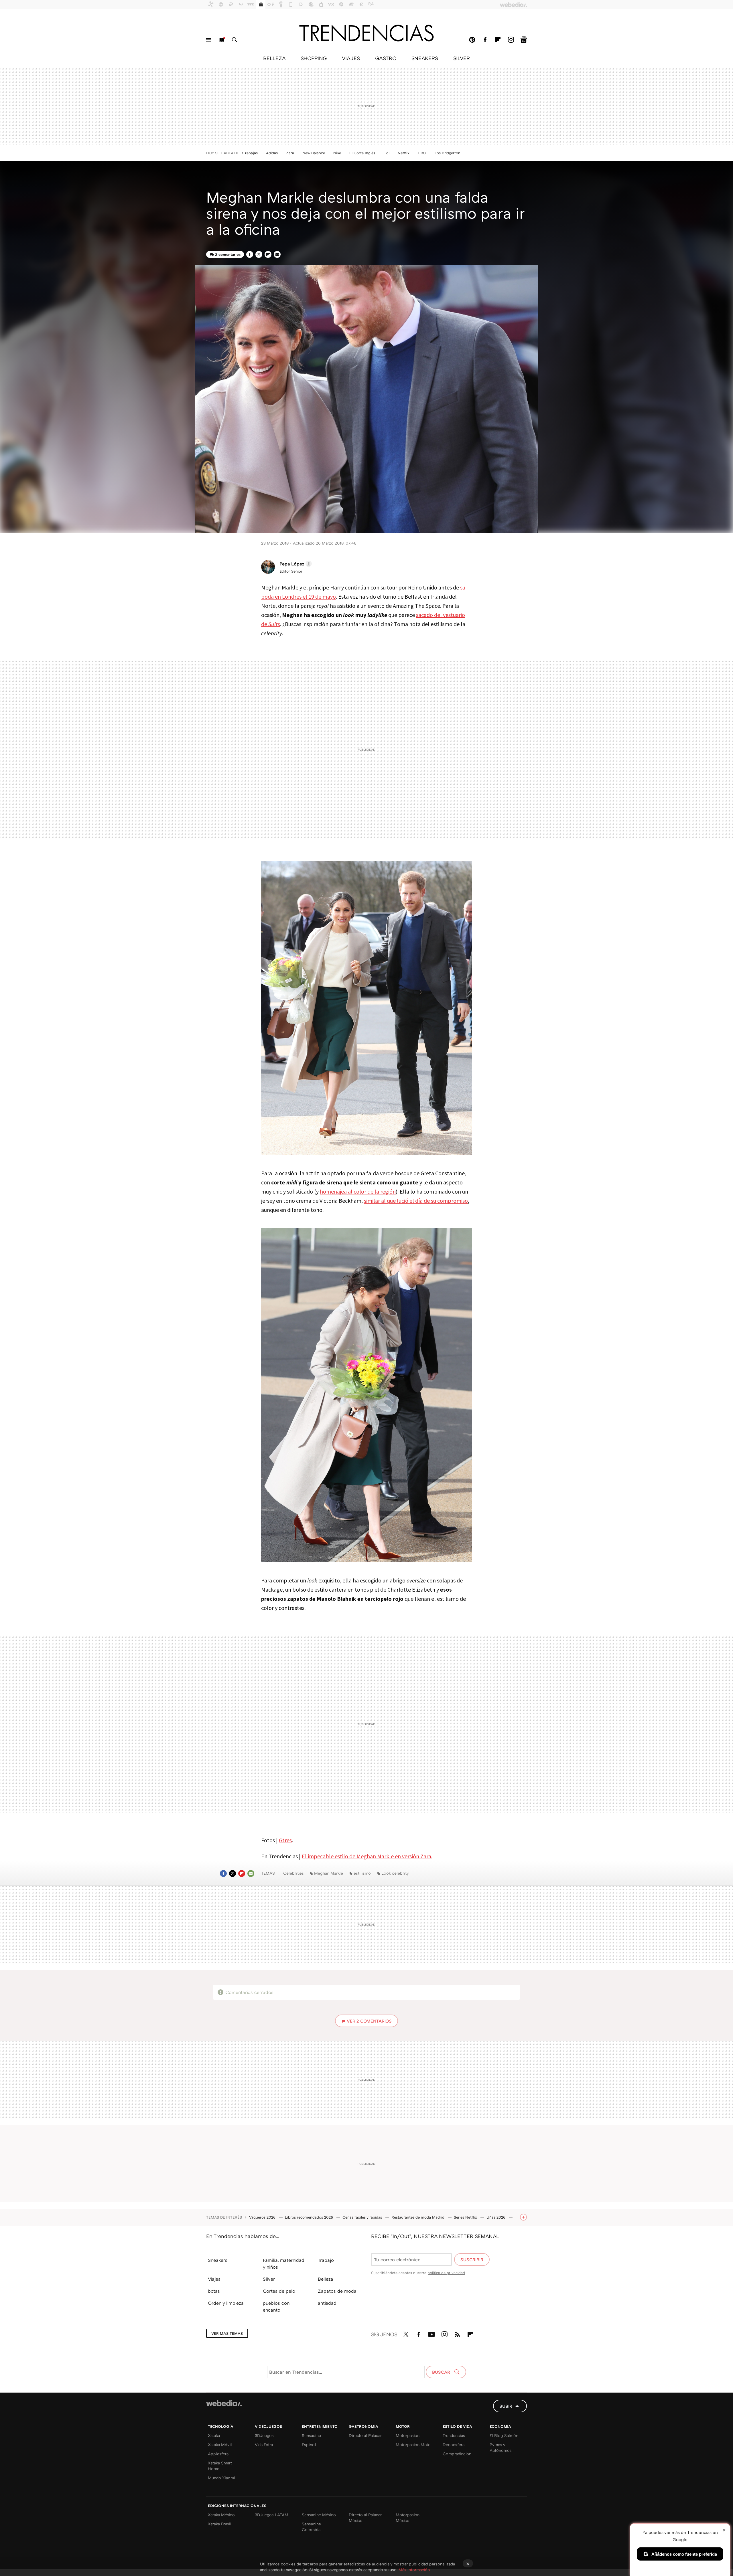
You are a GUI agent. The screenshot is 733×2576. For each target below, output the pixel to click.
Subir (506, 2406)
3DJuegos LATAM (272, 2515)
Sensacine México (319, 2515)
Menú (209, 40)
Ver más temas (227, 2333)
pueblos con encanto (276, 2306)
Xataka (214, 2435)
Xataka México (221, 2515)
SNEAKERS (425, 58)
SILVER (462, 58)
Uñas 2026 (496, 2217)
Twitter (259, 254)
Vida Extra (264, 2445)
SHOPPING (314, 58)
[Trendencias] (366, 33)
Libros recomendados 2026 (310, 2217)
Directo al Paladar (365, 2435)
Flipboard (498, 40)
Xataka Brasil (220, 2524)
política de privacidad (446, 2273)
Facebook (485, 40)
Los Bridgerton (448, 153)
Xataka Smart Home (220, 2466)
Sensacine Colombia (311, 2527)
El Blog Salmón (504, 2435)
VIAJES (351, 58)
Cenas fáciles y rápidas (363, 2217)
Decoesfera (454, 2445)
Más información (414, 2570)
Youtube (431, 2333)
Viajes (214, 2279)
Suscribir (472, 2260)
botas (214, 2291)
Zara (290, 153)
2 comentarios (228, 254)
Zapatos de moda (337, 2291)
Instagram (511, 40)
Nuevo (222, 40)
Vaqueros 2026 (263, 2217)
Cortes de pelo (279, 2291)
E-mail (277, 254)
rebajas (251, 153)
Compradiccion (457, 2454)
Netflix (404, 153)
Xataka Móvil (220, 2445)
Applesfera (218, 2454)
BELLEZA (274, 58)
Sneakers (218, 2260)
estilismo (362, 1873)
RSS (457, 2333)
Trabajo (326, 2260)
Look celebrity (395, 1873)
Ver (369, 2021)
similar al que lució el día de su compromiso (416, 1201)
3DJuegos (264, 2435)
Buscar (235, 40)
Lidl (386, 153)
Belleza (326, 2279)
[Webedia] (224, 2403)
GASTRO (386, 58)
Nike (337, 153)
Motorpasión (408, 2435)
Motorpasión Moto (413, 2445)
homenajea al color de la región (358, 1191)
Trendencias (454, 2435)
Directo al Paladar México (365, 2517)
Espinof (309, 2445)
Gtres (285, 1840)
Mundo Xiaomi (221, 2478)
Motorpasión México (408, 2517)
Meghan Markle (329, 1873)
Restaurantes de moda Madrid (418, 2217)
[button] (295, 564)
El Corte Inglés (362, 153)
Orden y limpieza (226, 2303)
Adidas (272, 153)
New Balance (314, 153)
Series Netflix (466, 2217)
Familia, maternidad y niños (284, 2264)
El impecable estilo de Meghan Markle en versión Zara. (367, 1856)
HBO (422, 153)
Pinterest (472, 40)
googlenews (524, 40)
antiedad (327, 2303)
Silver (269, 2279)
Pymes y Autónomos (501, 2447)
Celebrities (293, 1873)
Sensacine (311, 2435)
